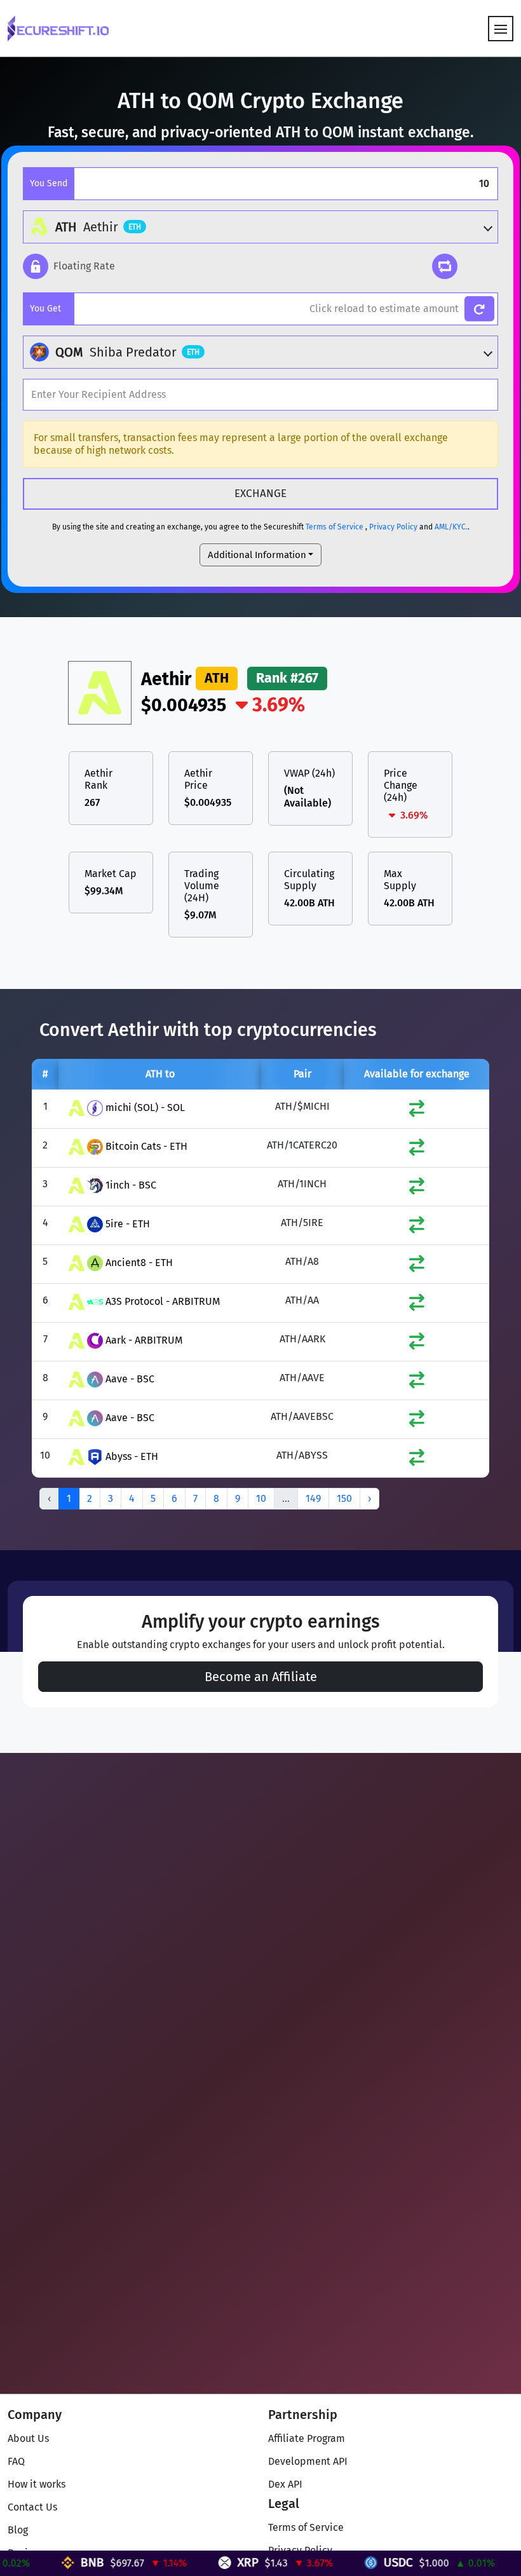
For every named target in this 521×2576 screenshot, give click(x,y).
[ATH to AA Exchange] (417, 1305)
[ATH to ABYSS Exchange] (417, 1460)
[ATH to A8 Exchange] (417, 1266)
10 (261, 1498)
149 (313, 1498)
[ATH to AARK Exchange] (417, 1344)
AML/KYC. (451, 527)
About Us (28, 2438)
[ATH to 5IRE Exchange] (417, 1228)
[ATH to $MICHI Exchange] (417, 1111)
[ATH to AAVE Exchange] (417, 1383)
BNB (59, 2562)
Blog (18, 2530)
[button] (69, 266)
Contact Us (32, 2507)
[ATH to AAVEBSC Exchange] (417, 1421)
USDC (365, 2562)
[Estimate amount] (479, 309)
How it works (37, 2484)
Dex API (285, 2484)
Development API (308, 2461)
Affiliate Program (307, 2438)
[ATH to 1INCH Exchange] (417, 1189)
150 (344, 1498)
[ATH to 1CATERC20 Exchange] (417, 1150)
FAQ (16, 2461)
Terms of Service (335, 527)
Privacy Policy (393, 527)
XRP (214, 2562)
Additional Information (257, 555)
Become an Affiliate (261, 1677)
